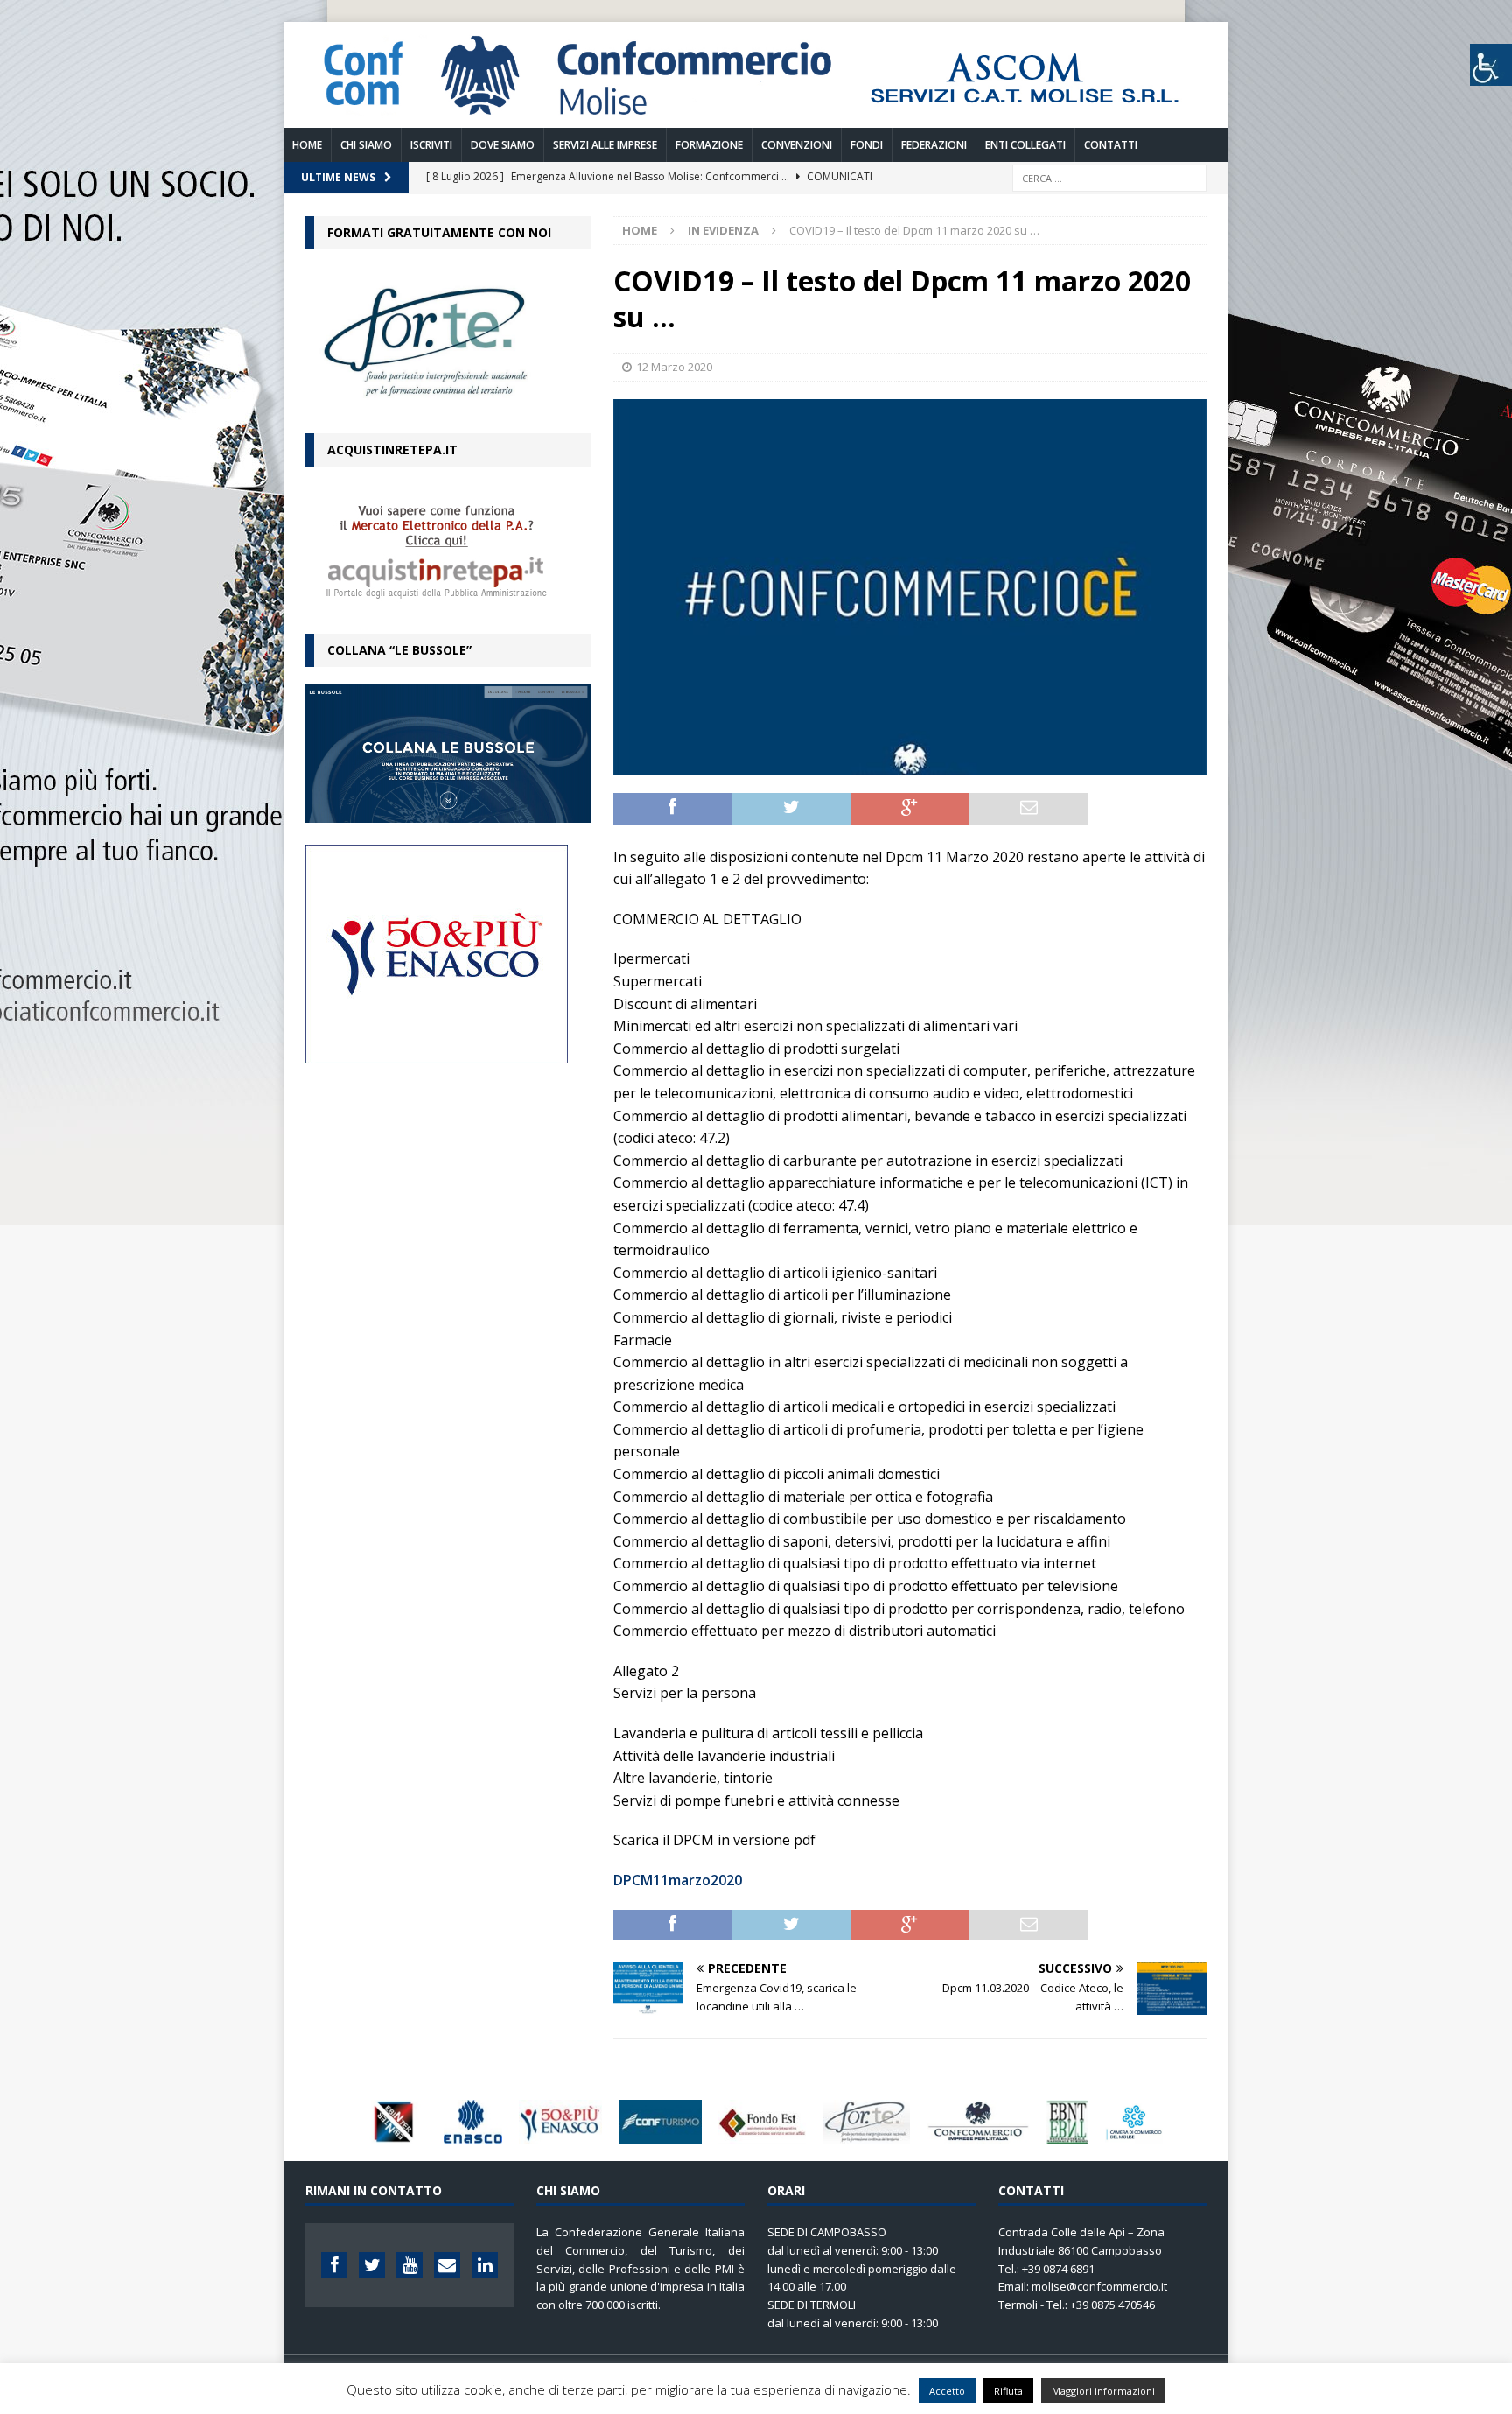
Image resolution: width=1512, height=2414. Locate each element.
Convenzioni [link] (797, 145)
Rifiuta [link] (1008, 2391)
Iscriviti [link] (431, 145)
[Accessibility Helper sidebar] (1491, 65)
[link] (756, 117)
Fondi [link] (867, 145)
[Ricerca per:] (1109, 176)
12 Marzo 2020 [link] (674, 367)
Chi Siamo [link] (366, 145)
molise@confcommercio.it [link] (1099, 2286)
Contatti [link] (1111, 145)
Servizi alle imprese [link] (605, 145)
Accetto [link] (947, 2391)
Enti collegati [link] (1025, 145)
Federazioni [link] (934, 145)
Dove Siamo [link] (503, 145)
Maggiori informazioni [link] (1103, 2391)
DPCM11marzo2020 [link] (678, 1880)
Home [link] (307, 145)
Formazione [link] (709, 145)
